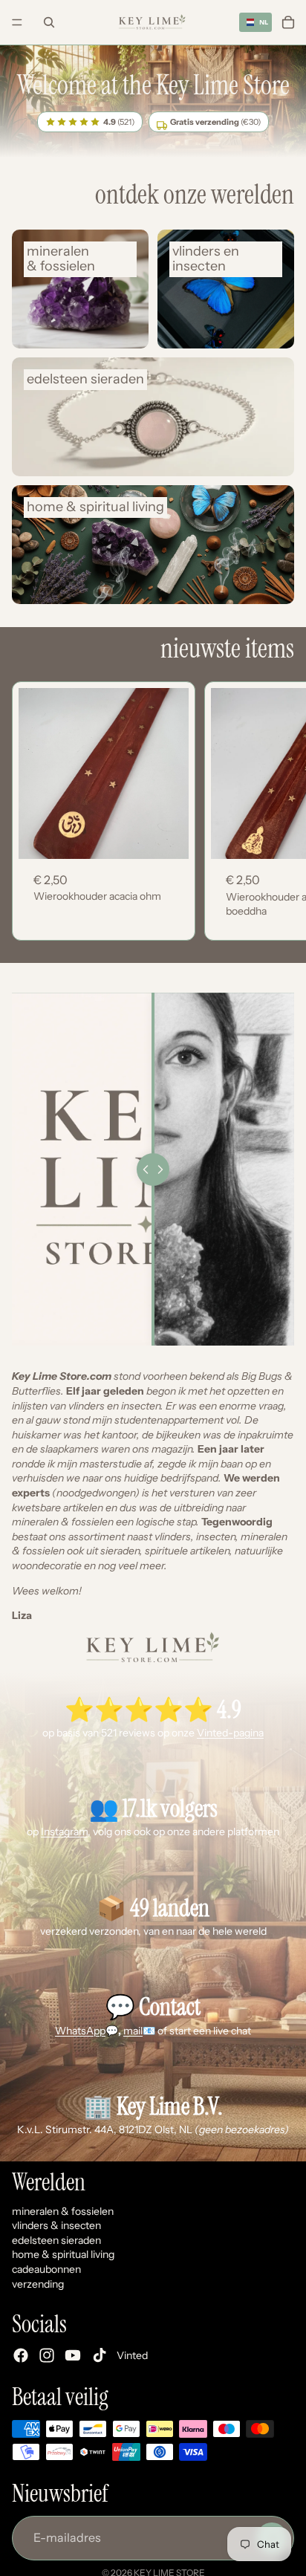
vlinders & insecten (56, 2226)
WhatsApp (80, 2031)
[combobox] (255, 22)
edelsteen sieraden (56, 2240)
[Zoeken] (49, 22)
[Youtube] (73, 2356)
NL (262, 22)
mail (133, 2031)
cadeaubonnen (46, 2269)
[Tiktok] (100, 2356)
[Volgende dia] (276, 811)
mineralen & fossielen (63, 2211)
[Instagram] (47, 2356)
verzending (38, 2284)
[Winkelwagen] (288, 22)
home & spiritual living (63, 2255)
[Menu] (17, 22)
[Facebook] (21, 2356)
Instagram (64, 1832)
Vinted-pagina (230, 1733)
